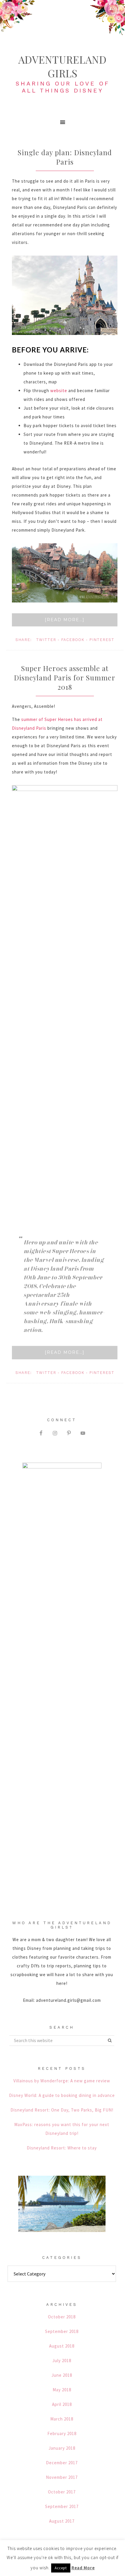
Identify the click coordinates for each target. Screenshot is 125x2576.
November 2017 (62, 2477)
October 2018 (62, 2317)
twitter (46, 640)
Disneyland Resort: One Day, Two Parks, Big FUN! (62, 2110)
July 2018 (62, 2361)
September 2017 (62, 2506)
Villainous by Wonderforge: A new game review (62, 2081)
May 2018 (62, 2390)
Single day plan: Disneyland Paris (65, 157)
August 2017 (62, 2521)
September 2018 (62, 2331)
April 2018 (62, 2404)
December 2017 (62, 2463)
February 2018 (62, 2433)
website (59, 391)
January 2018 (62, 2448)
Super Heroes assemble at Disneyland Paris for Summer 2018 (65, 677)
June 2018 (62, 2375)
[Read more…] (65, 620)
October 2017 (62, 2492)
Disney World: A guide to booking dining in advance (62, 2095)
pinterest (102, 640)
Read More (83, 2568)
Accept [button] (61, 2568)
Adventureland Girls (63, 66)
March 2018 (62, 2419)
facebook (73, 640)
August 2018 (62, 2346)
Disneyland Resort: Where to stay (62, 2148)
